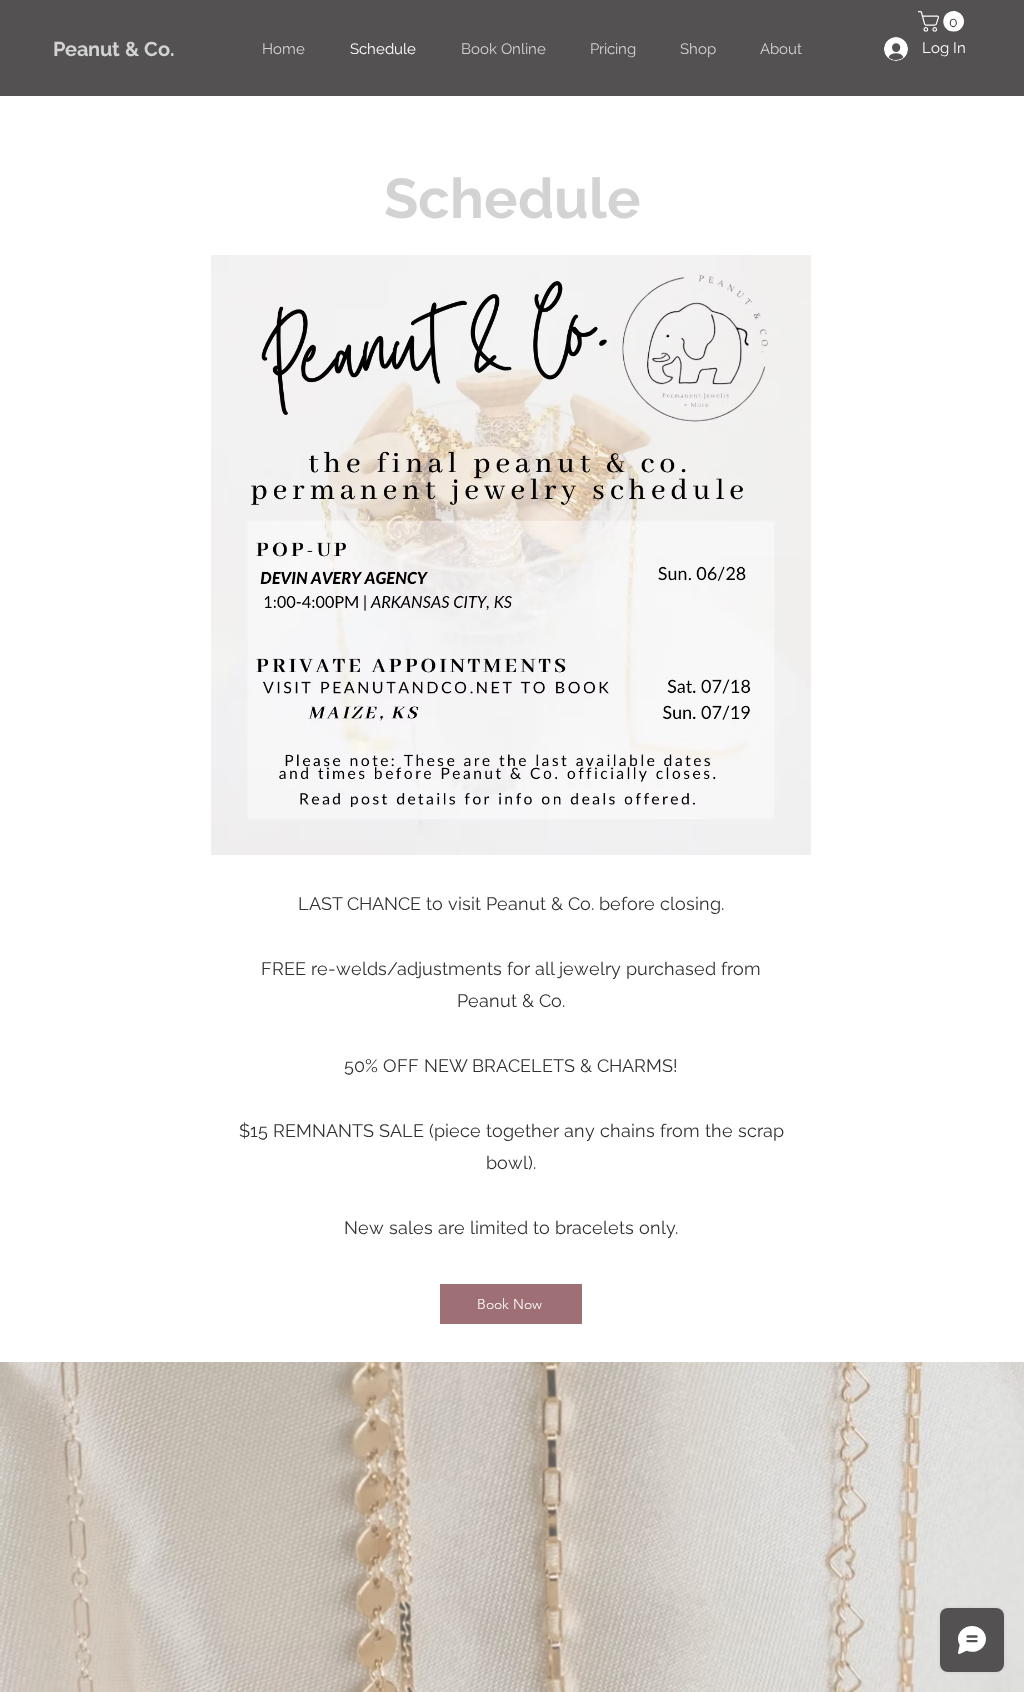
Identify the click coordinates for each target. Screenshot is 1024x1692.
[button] (943, 21)
